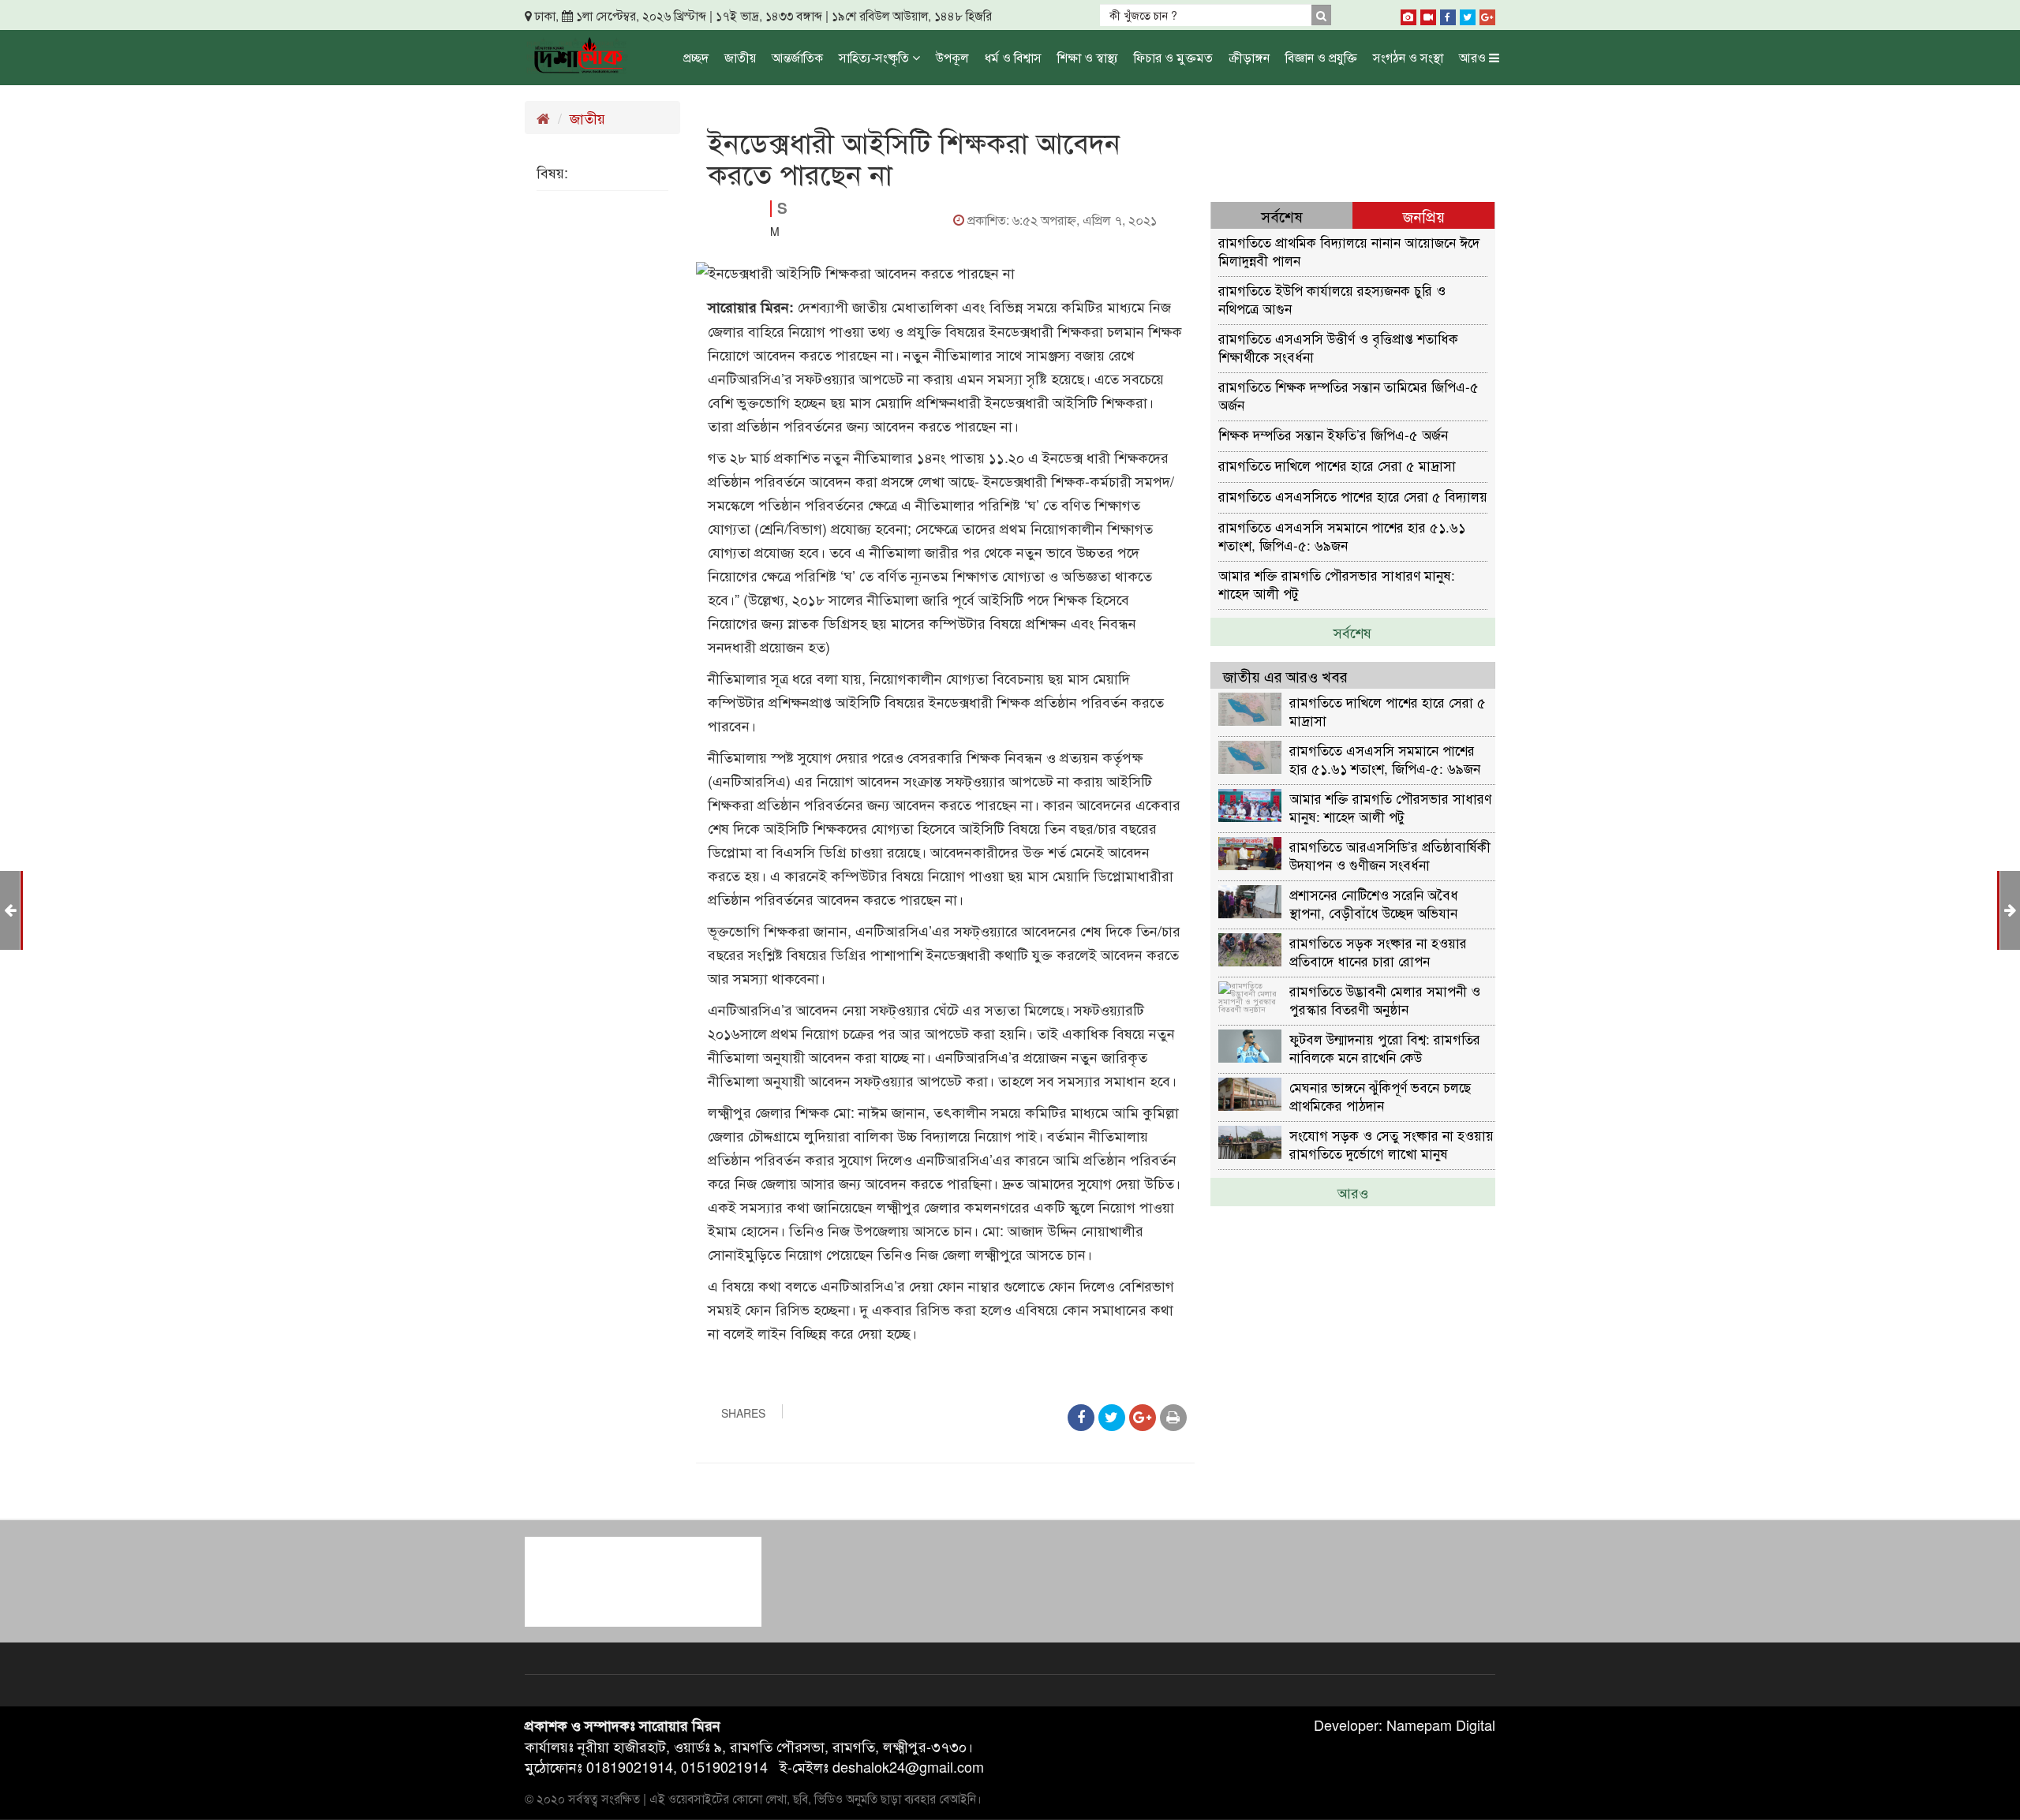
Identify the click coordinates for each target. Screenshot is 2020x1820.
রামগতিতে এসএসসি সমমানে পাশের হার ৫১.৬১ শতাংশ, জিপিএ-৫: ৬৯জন (1342, 535)
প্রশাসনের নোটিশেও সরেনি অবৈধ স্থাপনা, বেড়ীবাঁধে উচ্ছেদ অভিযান (1374, 903)
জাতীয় (740, 57)
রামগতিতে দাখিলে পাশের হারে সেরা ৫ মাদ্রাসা (1337, 465)
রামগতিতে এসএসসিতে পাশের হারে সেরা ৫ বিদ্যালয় (1353, 496)
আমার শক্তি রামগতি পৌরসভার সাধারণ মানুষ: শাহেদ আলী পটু (1337, 583)
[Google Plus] (1487, 14)
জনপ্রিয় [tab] (1424, 216)
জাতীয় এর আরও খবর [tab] (1285, 676)
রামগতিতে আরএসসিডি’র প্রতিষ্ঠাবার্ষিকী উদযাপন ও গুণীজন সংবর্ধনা (1390, 855)
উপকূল (952, 57)
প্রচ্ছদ (696, 57)
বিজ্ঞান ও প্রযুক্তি (1321, 57)
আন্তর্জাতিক (797, 57)
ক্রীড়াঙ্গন (1249, 57)
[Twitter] (1468, 14)
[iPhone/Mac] (1408, 14)
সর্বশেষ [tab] (1282, 216)
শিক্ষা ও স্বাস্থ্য (1088, 57)
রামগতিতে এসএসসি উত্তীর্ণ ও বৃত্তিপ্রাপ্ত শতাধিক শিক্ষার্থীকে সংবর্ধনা (1338, 347)
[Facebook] (1448, 14)
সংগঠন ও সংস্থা (1408, 57)
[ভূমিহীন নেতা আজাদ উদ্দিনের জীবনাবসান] (2010, 909)
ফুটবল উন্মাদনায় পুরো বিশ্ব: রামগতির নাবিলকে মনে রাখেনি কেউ (1385, 1047)
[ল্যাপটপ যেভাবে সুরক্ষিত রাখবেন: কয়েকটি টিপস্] (10, 909)
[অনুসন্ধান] (1321, 15)
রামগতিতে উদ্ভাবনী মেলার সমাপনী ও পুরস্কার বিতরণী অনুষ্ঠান (1385, 999)
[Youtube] (1428, 14)
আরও (1474, 57)
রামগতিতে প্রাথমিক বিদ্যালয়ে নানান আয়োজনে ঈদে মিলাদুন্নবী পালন (1349, 250)
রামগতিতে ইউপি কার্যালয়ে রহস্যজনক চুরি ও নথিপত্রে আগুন (1332, 299)
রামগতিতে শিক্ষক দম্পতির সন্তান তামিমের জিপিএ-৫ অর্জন (1349, 395)
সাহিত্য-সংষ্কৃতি (875, 57)
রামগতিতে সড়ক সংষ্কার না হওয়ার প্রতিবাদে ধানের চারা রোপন (1378, 951)
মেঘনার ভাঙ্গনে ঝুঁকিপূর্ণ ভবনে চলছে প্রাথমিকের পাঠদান (1380, 1095)
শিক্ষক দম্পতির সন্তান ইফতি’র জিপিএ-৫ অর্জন (1333, 434)
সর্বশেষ (1352, 632)
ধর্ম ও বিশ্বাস (1013, 57)
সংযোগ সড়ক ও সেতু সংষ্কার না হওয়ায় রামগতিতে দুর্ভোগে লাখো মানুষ (1392, 1144)
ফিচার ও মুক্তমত (1173, 57)
